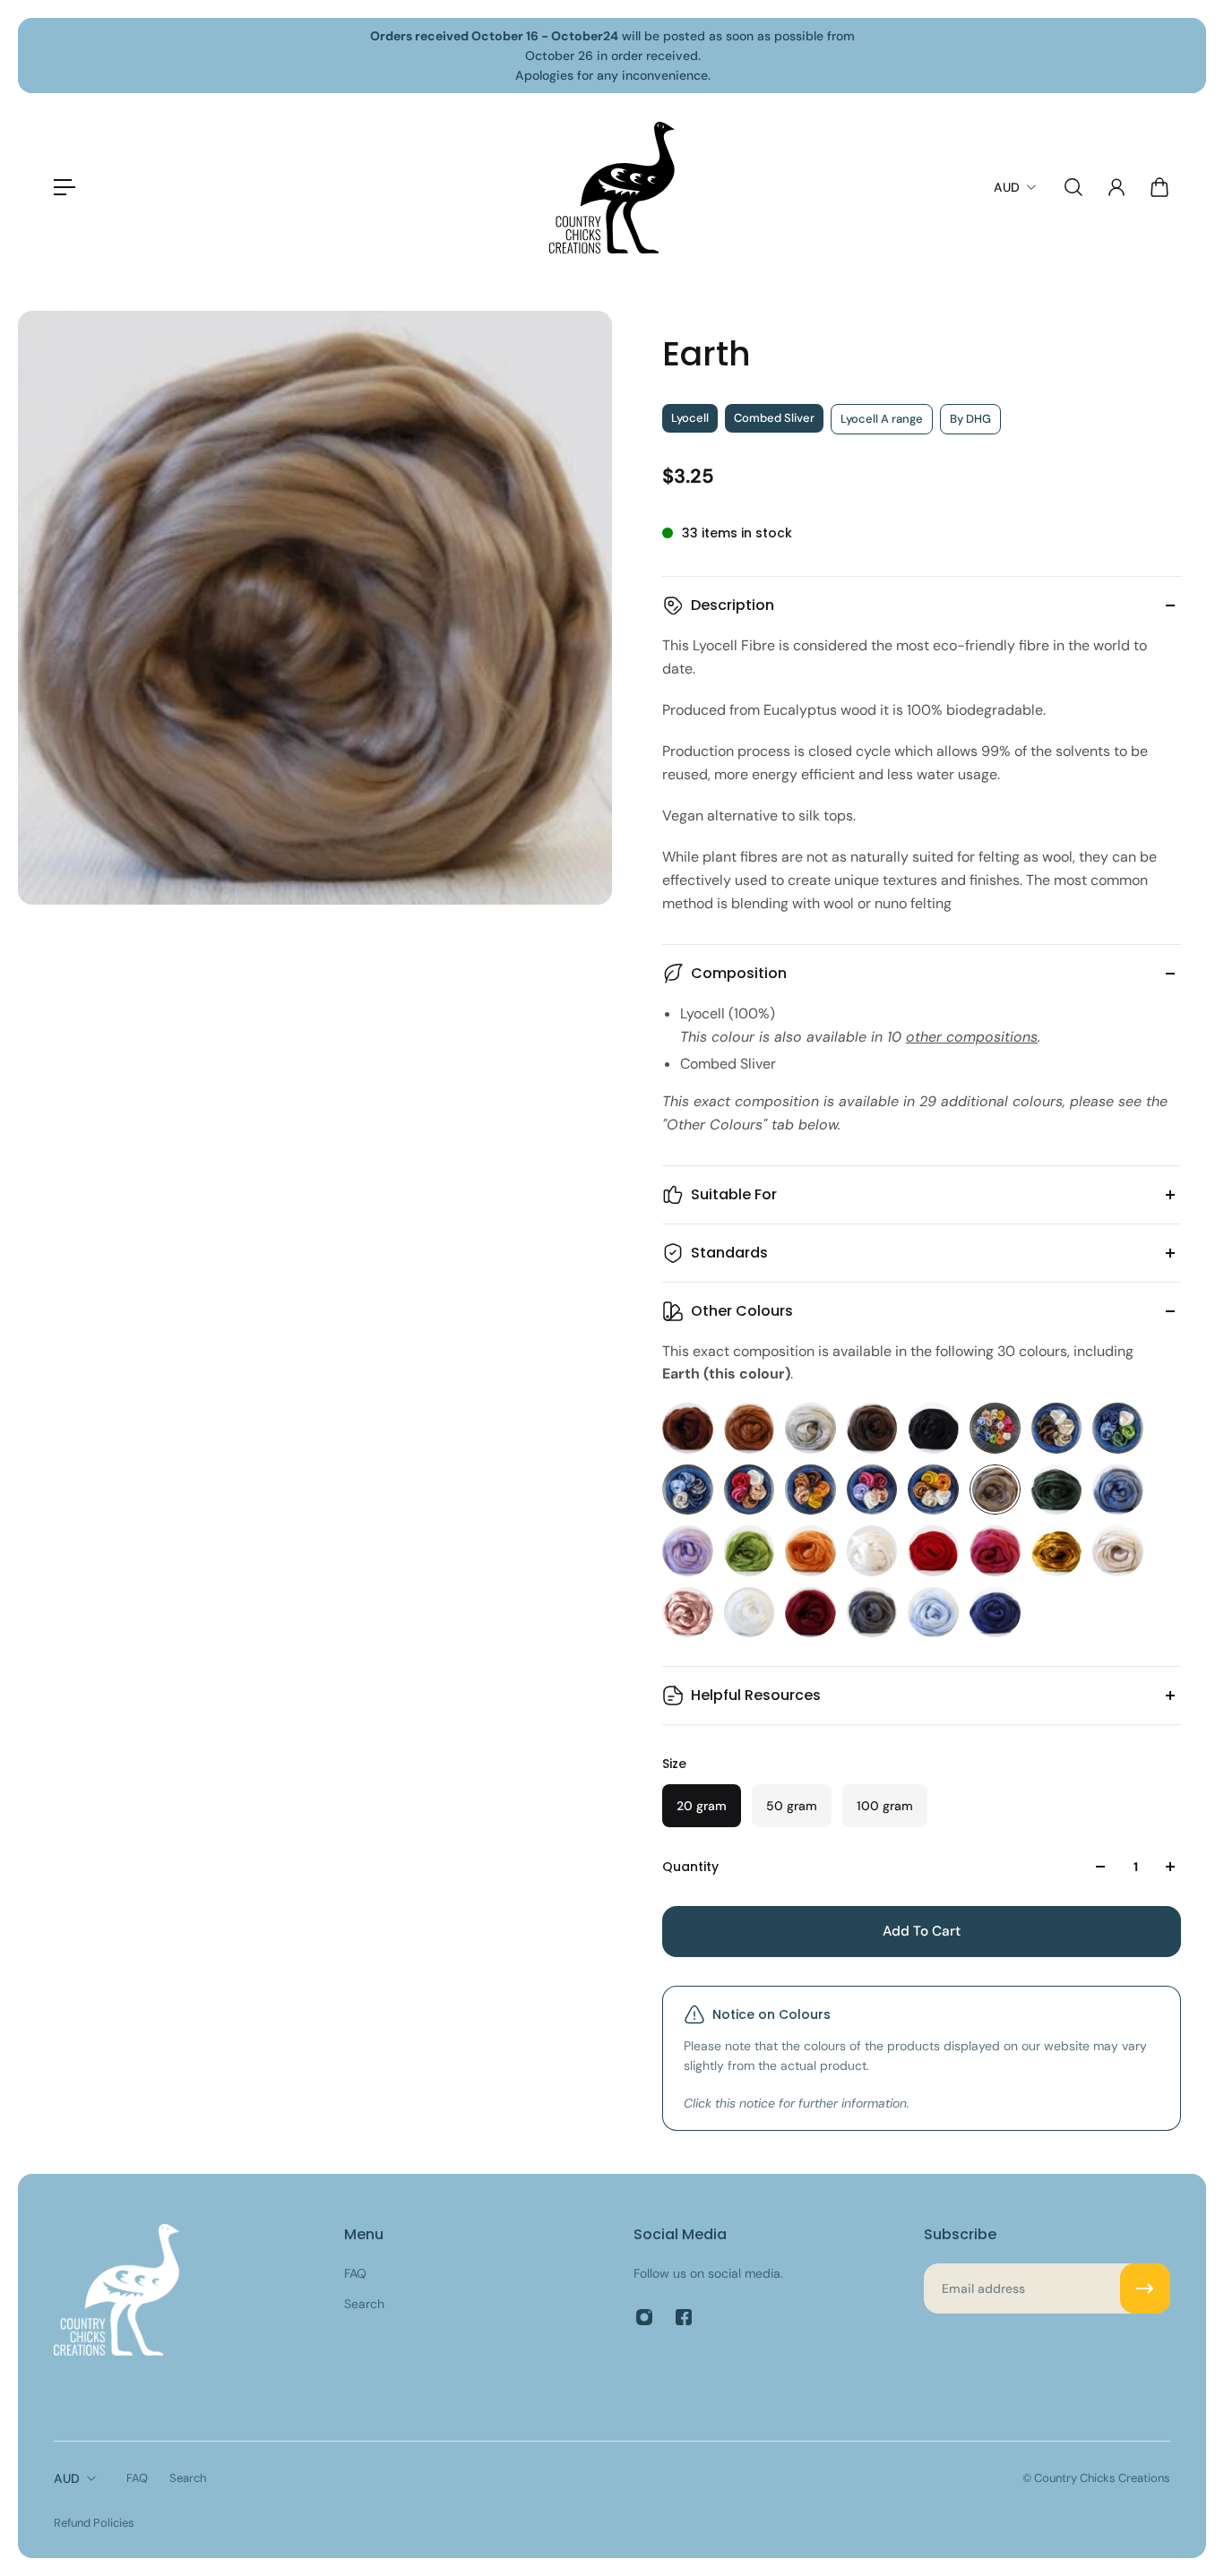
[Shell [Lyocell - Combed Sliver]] (688, 1613)
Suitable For (734, 1194)
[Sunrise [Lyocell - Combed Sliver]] (933, 1613)
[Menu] (65, 187)
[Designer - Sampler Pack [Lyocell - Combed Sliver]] (995, 1428)
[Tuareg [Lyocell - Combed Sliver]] (995, 1613)
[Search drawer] (1073, 187)
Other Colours (742, 1311)
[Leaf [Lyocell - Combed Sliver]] (750, 1551)
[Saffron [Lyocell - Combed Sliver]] (1057, 1551)
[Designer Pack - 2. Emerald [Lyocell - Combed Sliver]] (1118, 1428)
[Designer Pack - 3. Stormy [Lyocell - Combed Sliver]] (688, 1490)
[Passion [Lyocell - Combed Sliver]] (933, 1551)
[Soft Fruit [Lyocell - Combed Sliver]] (810, 1613)
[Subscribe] (1145, 2288)
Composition (739, 973)
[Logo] (612, 188)
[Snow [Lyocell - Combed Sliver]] (750, 1613)
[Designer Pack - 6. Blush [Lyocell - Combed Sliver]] (872, 1490)
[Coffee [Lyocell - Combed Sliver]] (872, 1428)
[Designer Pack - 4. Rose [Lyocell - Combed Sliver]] (750, 1490)
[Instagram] (644, 2317)
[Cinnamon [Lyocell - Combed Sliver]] (750, 1428)
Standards (729, 1253)
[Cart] (1159, 187)
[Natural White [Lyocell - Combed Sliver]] (872, 1551)
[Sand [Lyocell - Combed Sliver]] (1118, 1551)
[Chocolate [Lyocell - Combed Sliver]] (688, 1428)
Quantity (690, 1867)
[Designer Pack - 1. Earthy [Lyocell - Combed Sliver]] (1057, 1428)
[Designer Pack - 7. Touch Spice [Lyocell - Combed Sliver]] (933, 1490)
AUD (67, 2478)
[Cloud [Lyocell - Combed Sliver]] (810, 1428)
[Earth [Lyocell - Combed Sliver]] (995, 1490)
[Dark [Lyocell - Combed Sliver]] (933, 1428)
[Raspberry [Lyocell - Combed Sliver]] (995, 1551)
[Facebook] (684, 2317)
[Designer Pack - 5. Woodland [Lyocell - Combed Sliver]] (810, 1490)
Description (733, 605)
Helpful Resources (756, 1695)
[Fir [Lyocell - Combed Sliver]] (1057, 1490)
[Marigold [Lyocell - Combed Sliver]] (810, 1551)
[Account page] (1116, 187)
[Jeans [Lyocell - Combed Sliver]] (1118, 1490)
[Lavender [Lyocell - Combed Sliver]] (688, 1551)
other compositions (972, 1037)
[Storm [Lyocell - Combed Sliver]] (872, 1613)
